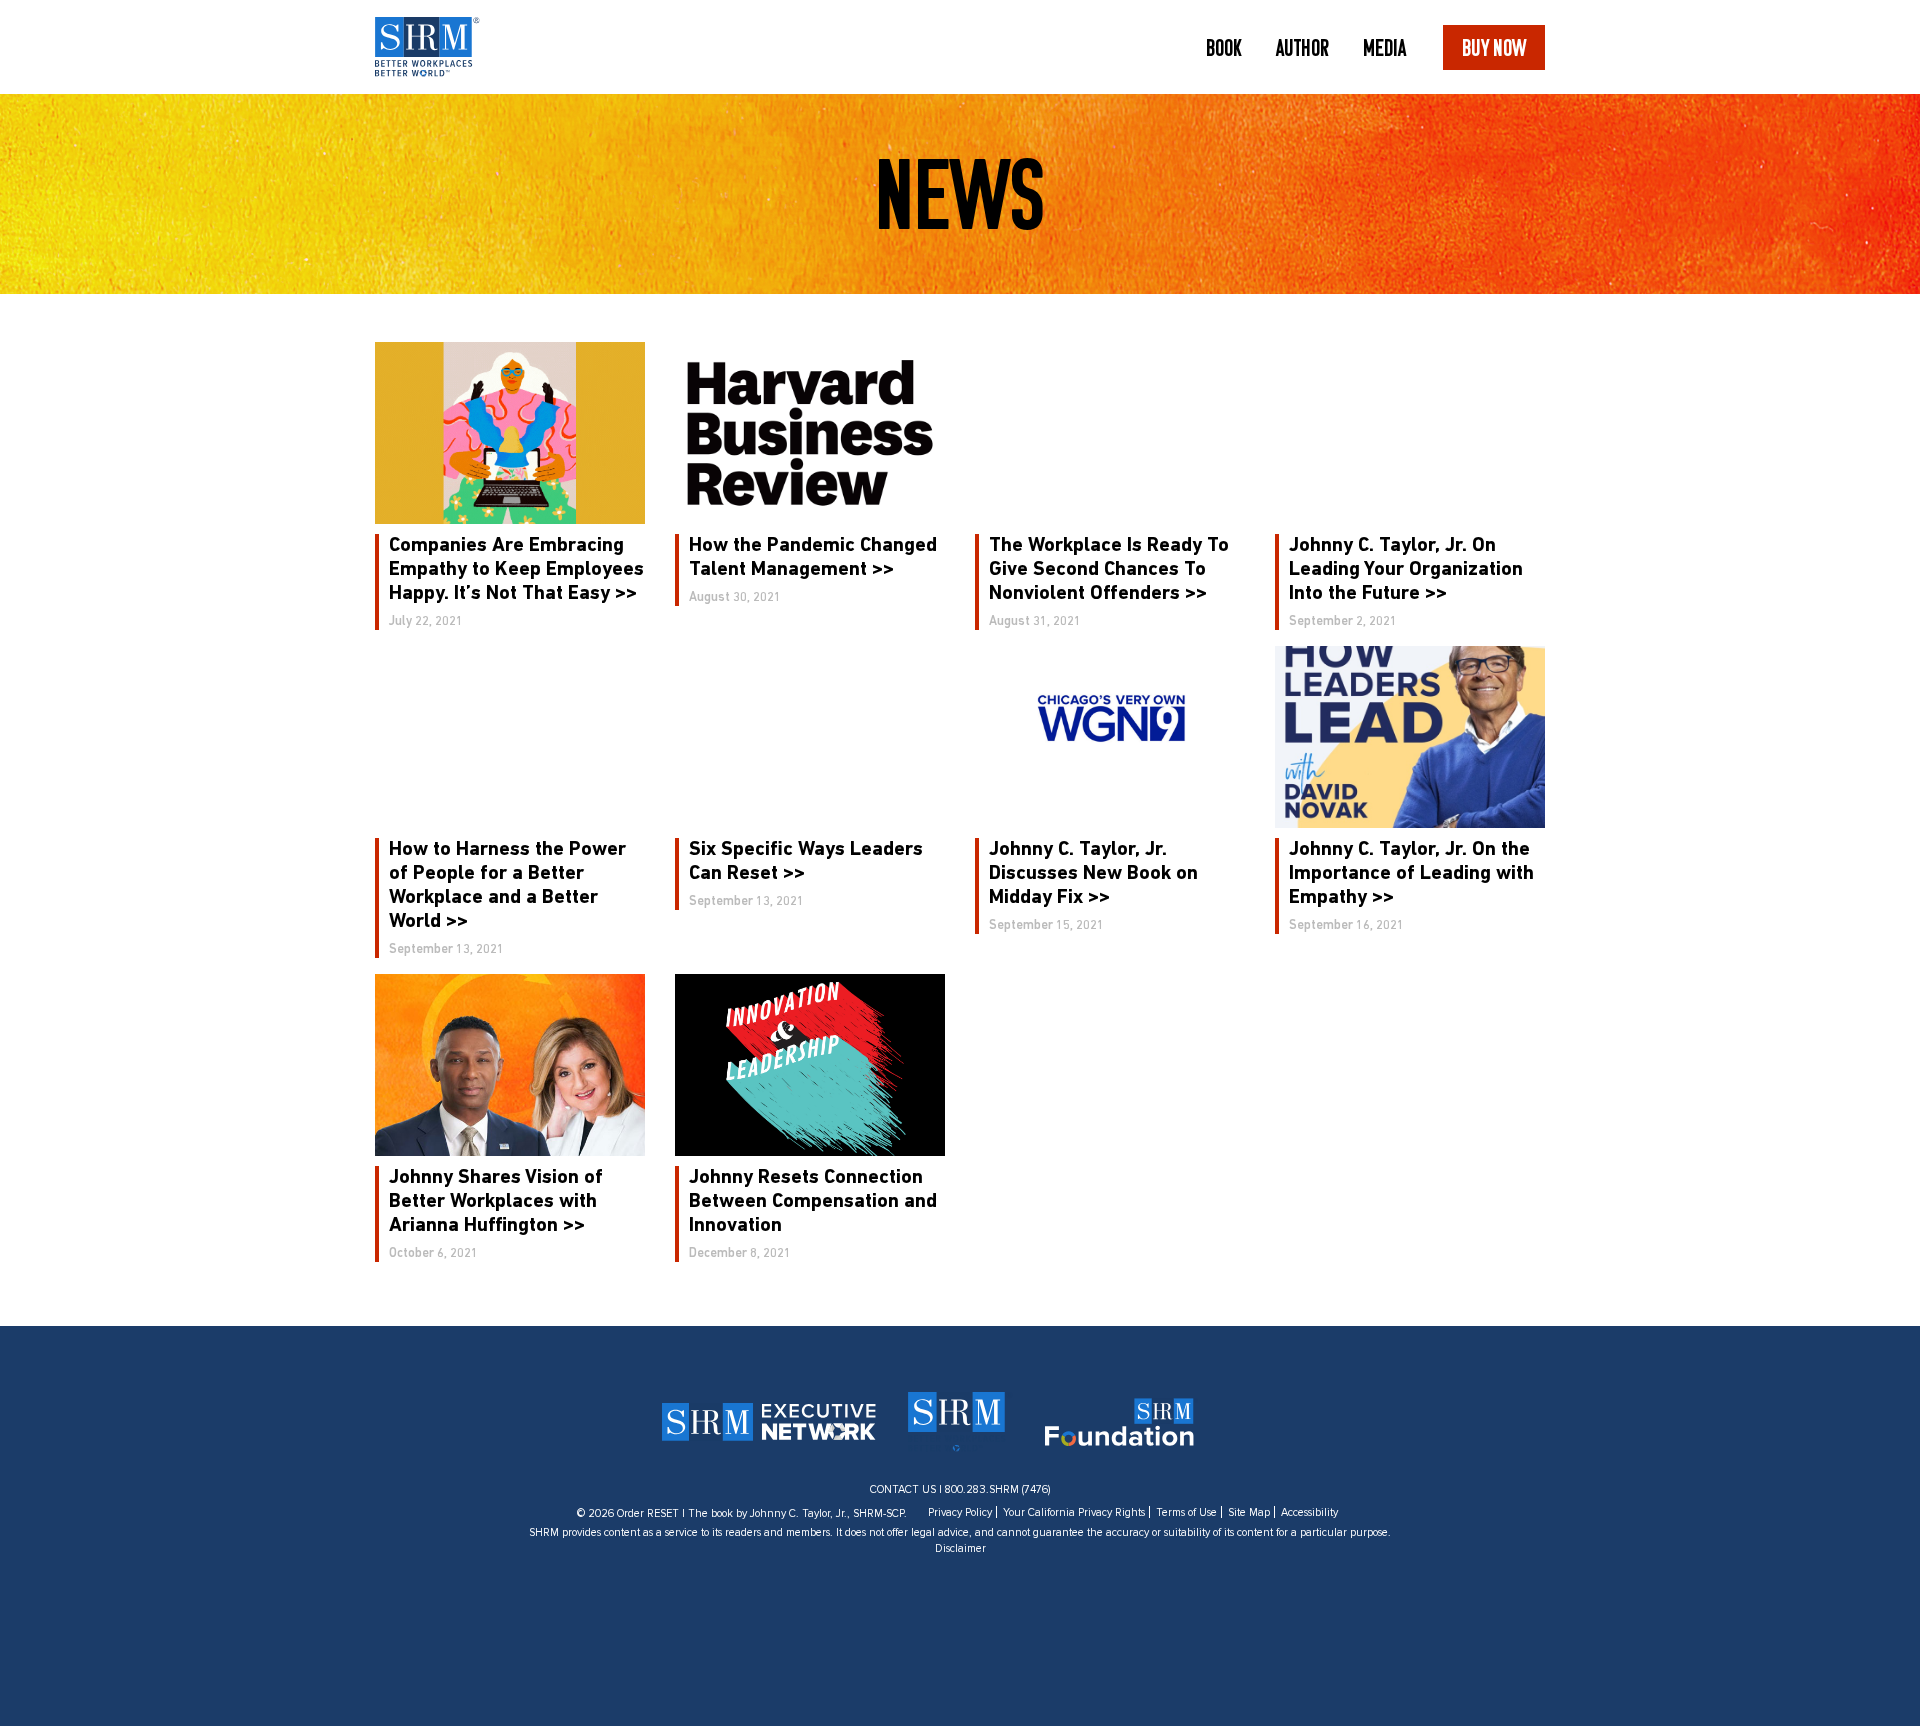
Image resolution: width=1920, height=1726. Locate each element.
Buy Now (1494, 47)
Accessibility (1309, 1512)
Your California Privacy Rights (1074, 1512)
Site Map (1249, 1512)
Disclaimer (960, 1548)
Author (1302, 47)
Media (1384, 47)
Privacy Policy (960, 1512)
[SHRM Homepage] (427, 47)
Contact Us (903, 1489)
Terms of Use (1186, 1512)
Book (1224, 47)
